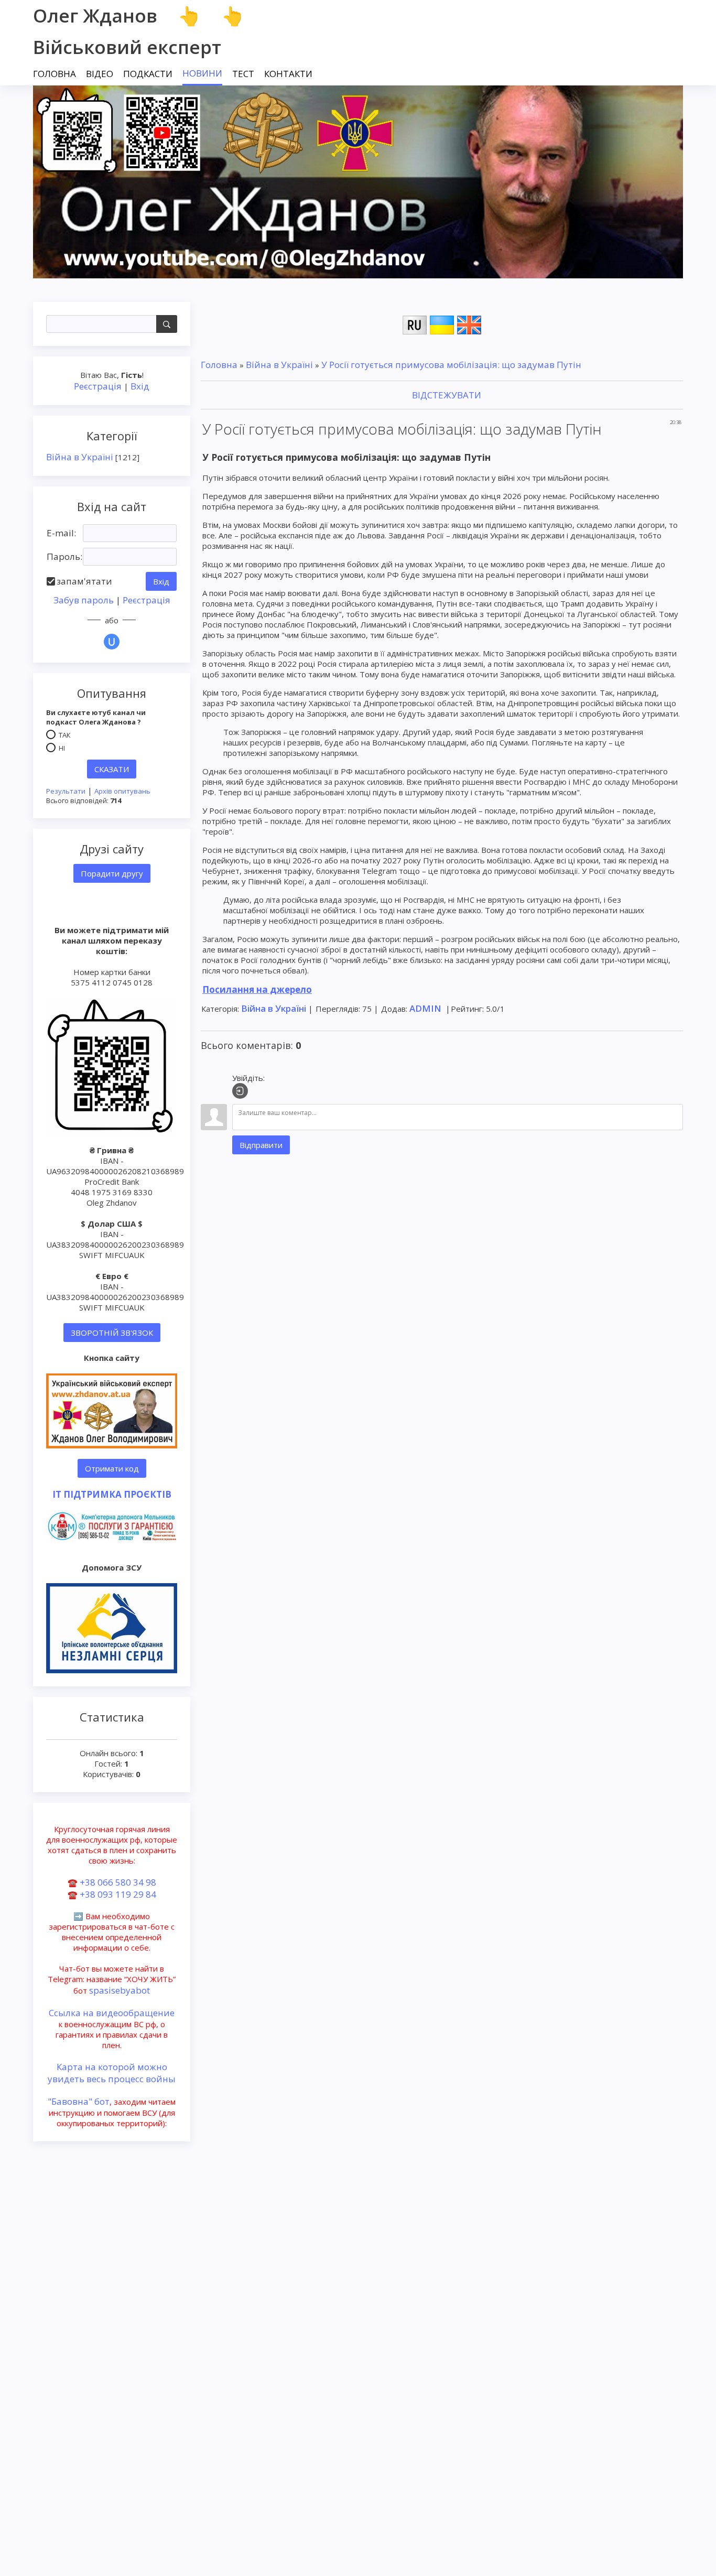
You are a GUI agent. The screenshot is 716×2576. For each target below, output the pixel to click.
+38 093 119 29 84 (118, 1894)
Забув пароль (84, 600)
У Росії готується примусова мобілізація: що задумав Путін (451, 365)
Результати (66, 791)
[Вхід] (240, 1091)
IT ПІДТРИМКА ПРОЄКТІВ (112, 1494)
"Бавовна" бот (79, 2101)
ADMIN (425, 1008)
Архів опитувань (122, 791)
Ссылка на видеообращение (112, 2013)
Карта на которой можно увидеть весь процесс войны (112, 2073)
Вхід (140, 386)
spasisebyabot (120, 1990)
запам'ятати (84, 581)
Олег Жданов (95, 15)
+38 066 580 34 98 (118, 1882)
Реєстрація (98, 386)
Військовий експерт (127, 47)
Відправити (261, 1145)
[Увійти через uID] (112, 642)
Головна (219, 365)
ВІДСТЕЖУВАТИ (446, 395)
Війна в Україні (80, 457)
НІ (62, 748)
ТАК (65, 735)
